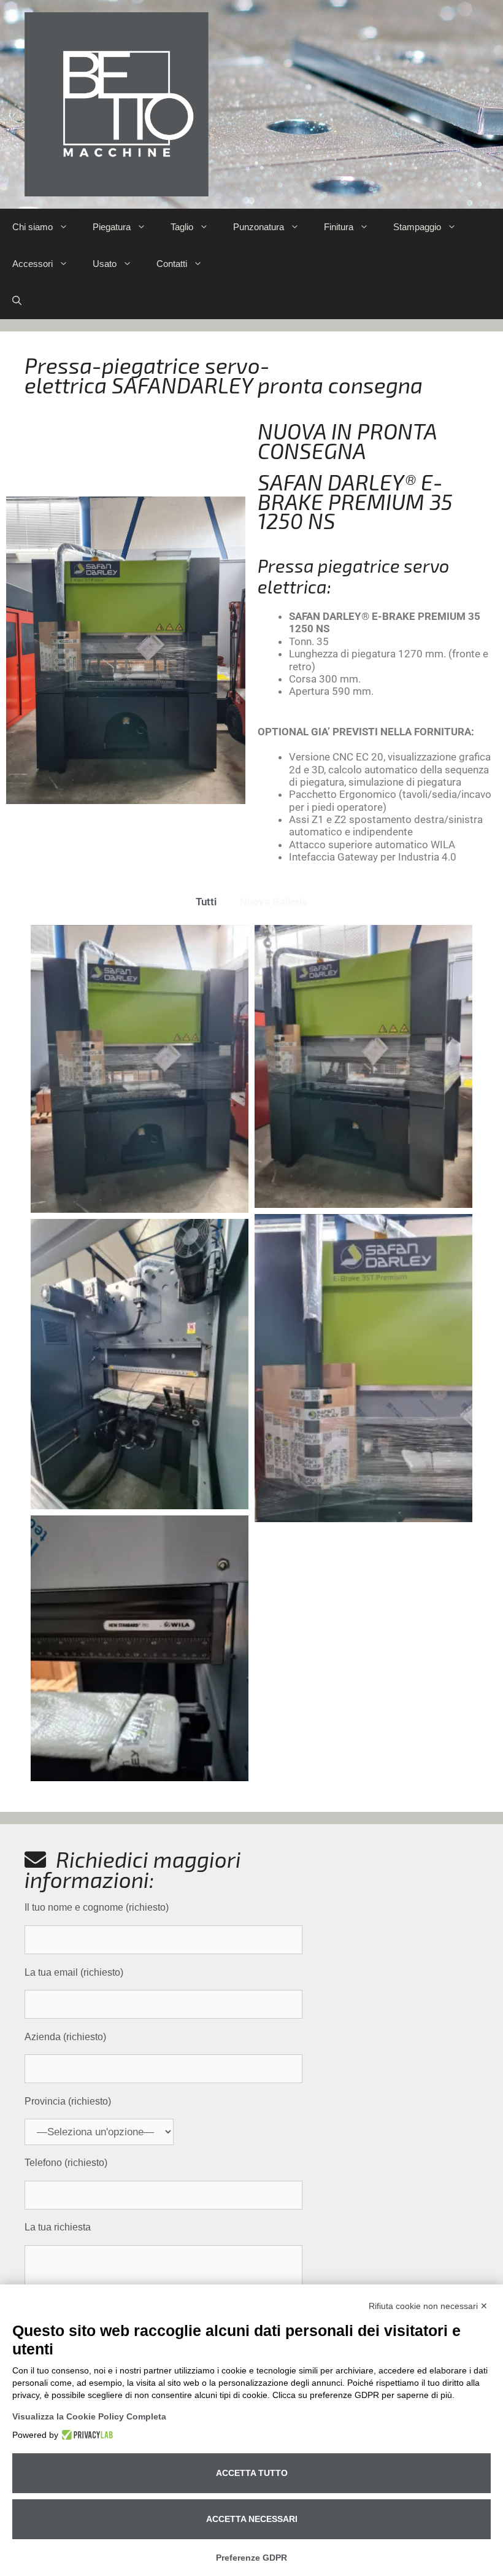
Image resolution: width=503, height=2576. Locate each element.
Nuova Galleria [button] (274, 902)
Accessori (33, 264)
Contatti (172, 264)
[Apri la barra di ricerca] (17, 301)
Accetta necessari (252, 2519)
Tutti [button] (206, 902)
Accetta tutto (252, 2473)
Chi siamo (33, 227)
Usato (105, 264)
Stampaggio (417, 227)
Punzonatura (259, 227)
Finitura (339, 227)
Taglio (182, 227)
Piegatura (112, 227)
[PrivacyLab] (86, 2435)
